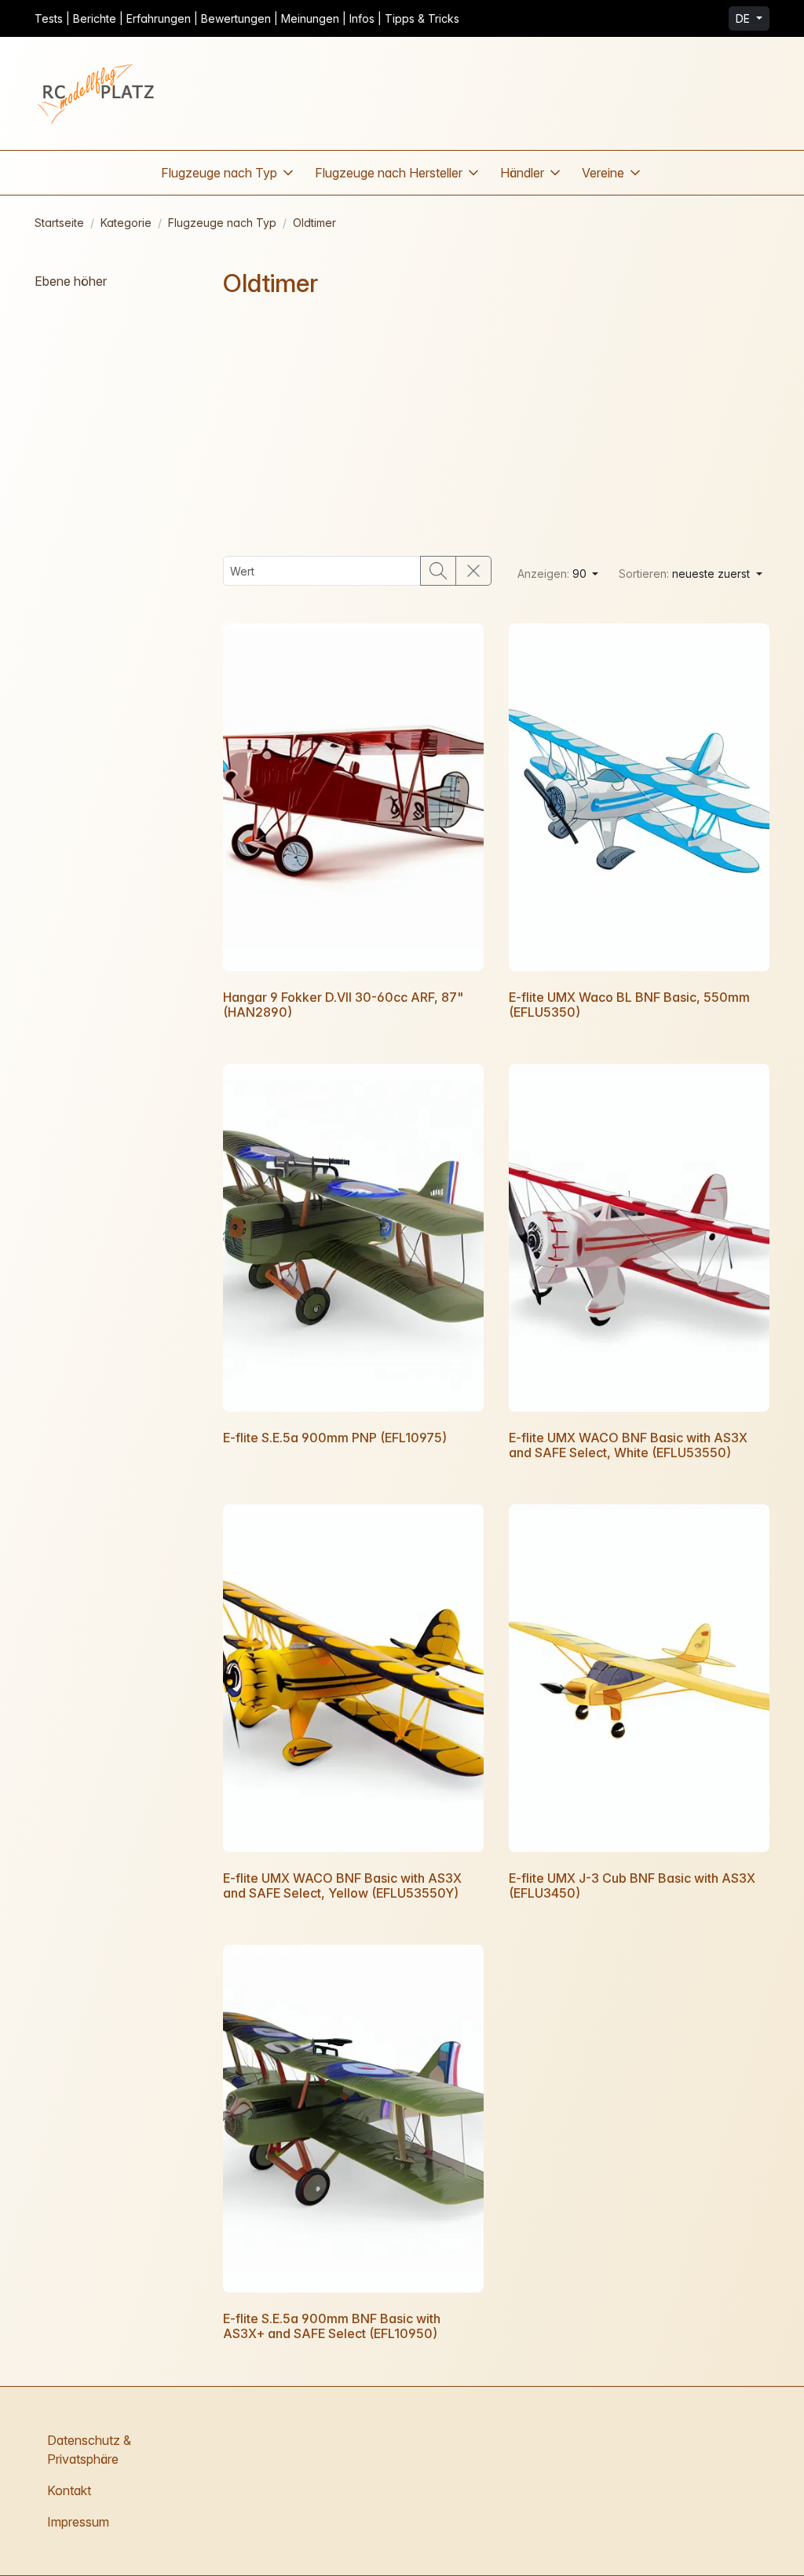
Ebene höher (71, 281)
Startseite (59, 223)
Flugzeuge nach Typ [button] (219, 173)
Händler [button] (522, 173)
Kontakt (69, 2490)
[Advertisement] (496, 427)
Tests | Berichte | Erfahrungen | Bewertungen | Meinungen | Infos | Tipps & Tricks (247, 18)
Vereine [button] (603, 173)
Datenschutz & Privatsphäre (89, 2450)
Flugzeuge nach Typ (222, 223)
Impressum (78, 2522)
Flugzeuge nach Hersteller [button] (389, 173)
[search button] (438, 571)
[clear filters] (473, 571)
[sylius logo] (97, 93)
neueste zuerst (686, 574)
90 (554, 574)
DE (744, 18)
